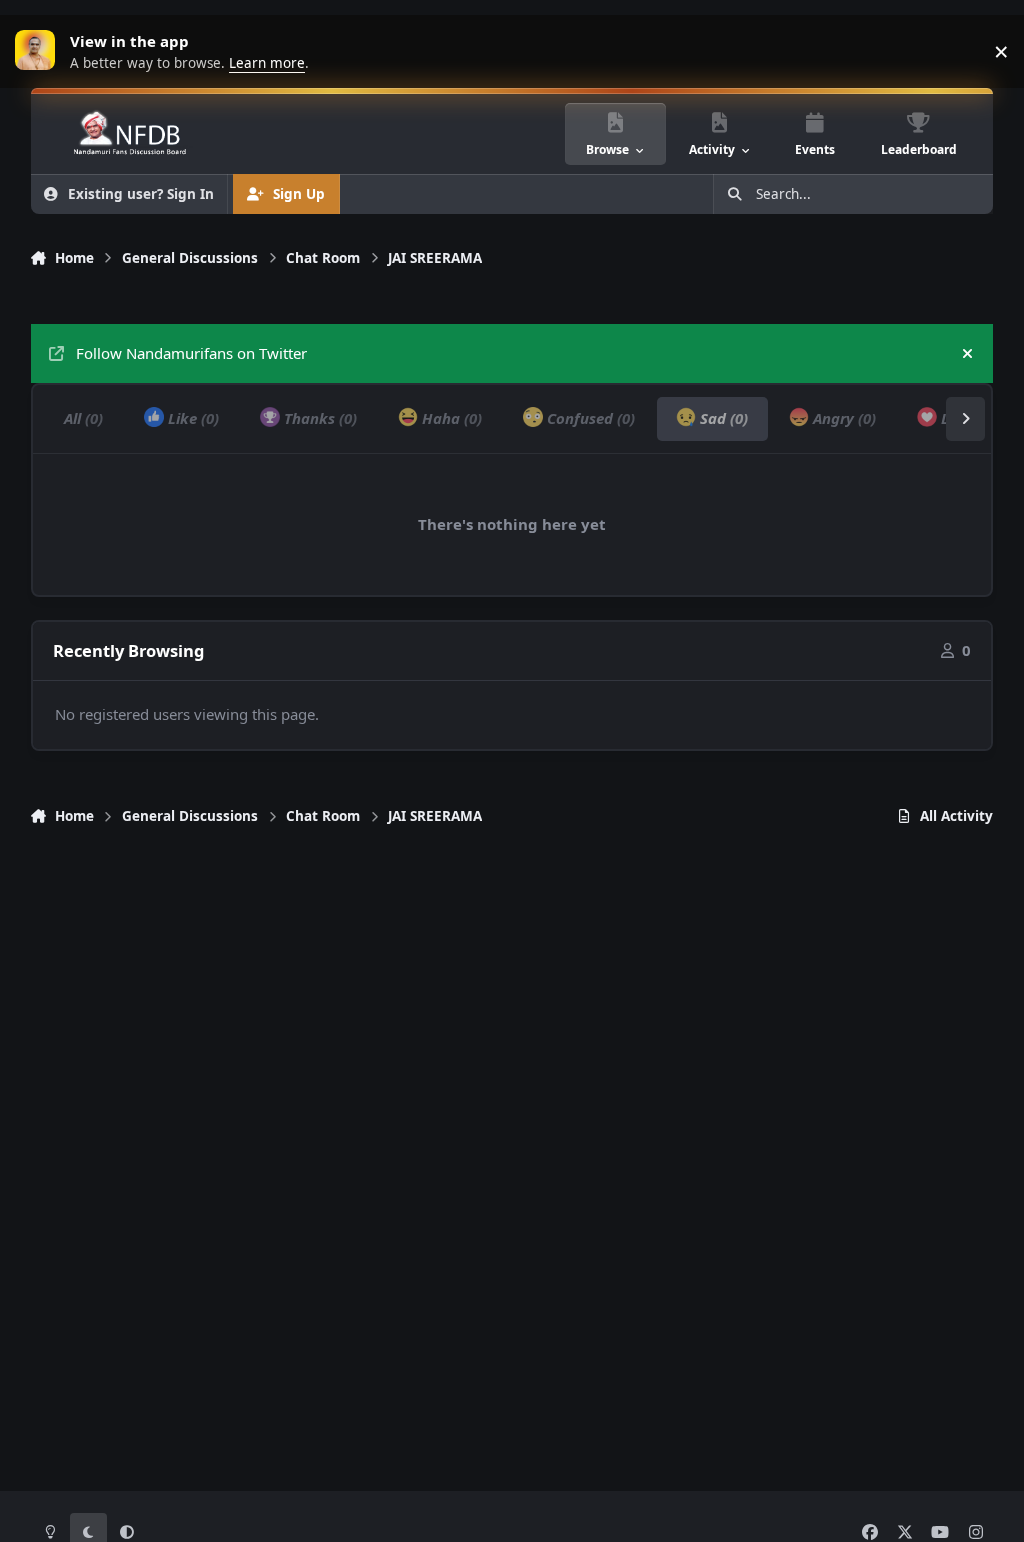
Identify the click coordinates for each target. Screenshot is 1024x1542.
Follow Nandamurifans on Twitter (191, 353)
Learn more (40, 51)
